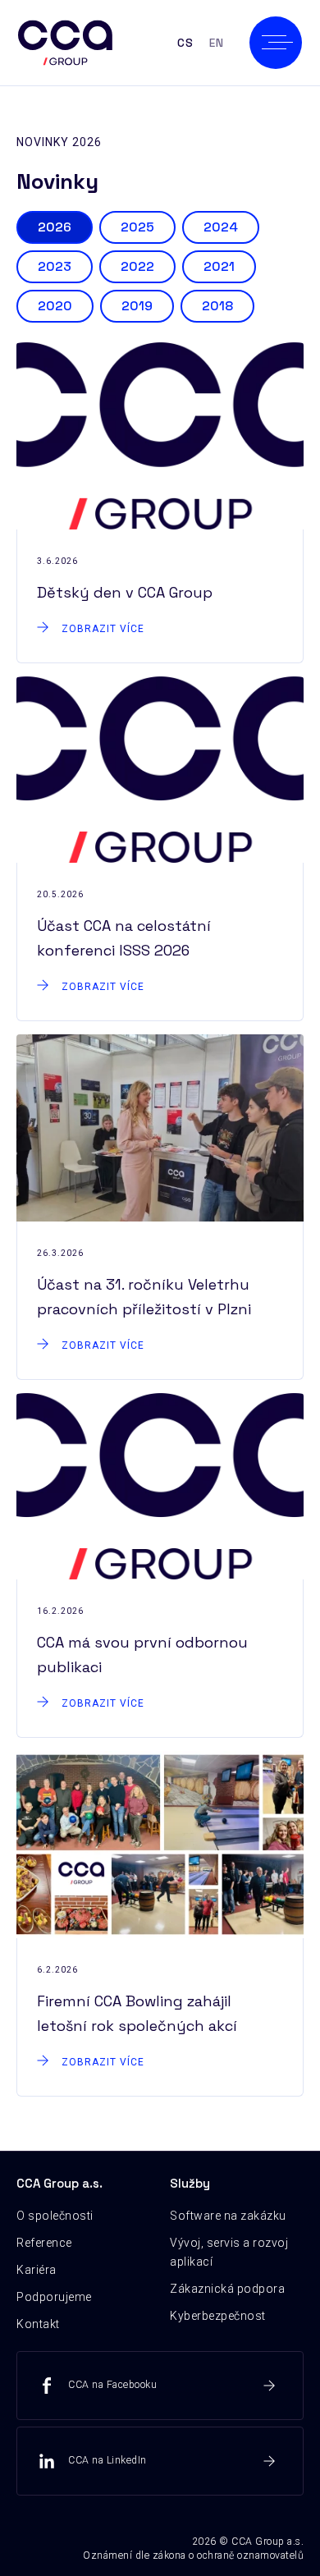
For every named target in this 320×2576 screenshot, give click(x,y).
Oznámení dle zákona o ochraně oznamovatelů (193, 2555)
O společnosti (55, 2216)
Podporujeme (54, 2297)
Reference (44, 2243)
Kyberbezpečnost (218, 2316)
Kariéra (37, 2270)
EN (216, 43)
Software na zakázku (228, 2216)
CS (185, 43)
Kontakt (38, 2324)
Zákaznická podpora (227, 2289)
